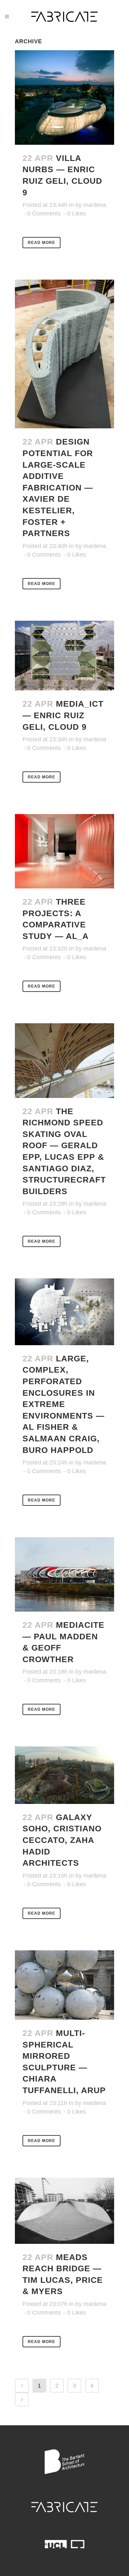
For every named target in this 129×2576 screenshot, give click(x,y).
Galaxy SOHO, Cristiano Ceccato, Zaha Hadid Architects (62, 1840)
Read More (42, 243)
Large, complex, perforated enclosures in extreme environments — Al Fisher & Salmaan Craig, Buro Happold (64, 1404)
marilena (95, 205)
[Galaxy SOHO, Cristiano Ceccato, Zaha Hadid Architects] (64, 1775)
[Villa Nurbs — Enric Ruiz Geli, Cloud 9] (64, 98)
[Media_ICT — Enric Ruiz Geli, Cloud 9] (64, 656)
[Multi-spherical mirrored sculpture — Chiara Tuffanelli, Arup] (64, 1985)
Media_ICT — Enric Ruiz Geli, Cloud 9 (63, 715)
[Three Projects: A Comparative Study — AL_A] (64, 851)
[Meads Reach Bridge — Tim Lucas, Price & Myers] (64, 2211)
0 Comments (44, 214)
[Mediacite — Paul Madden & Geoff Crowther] (64, 1574)
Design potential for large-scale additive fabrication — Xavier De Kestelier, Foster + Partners (58, 487)
